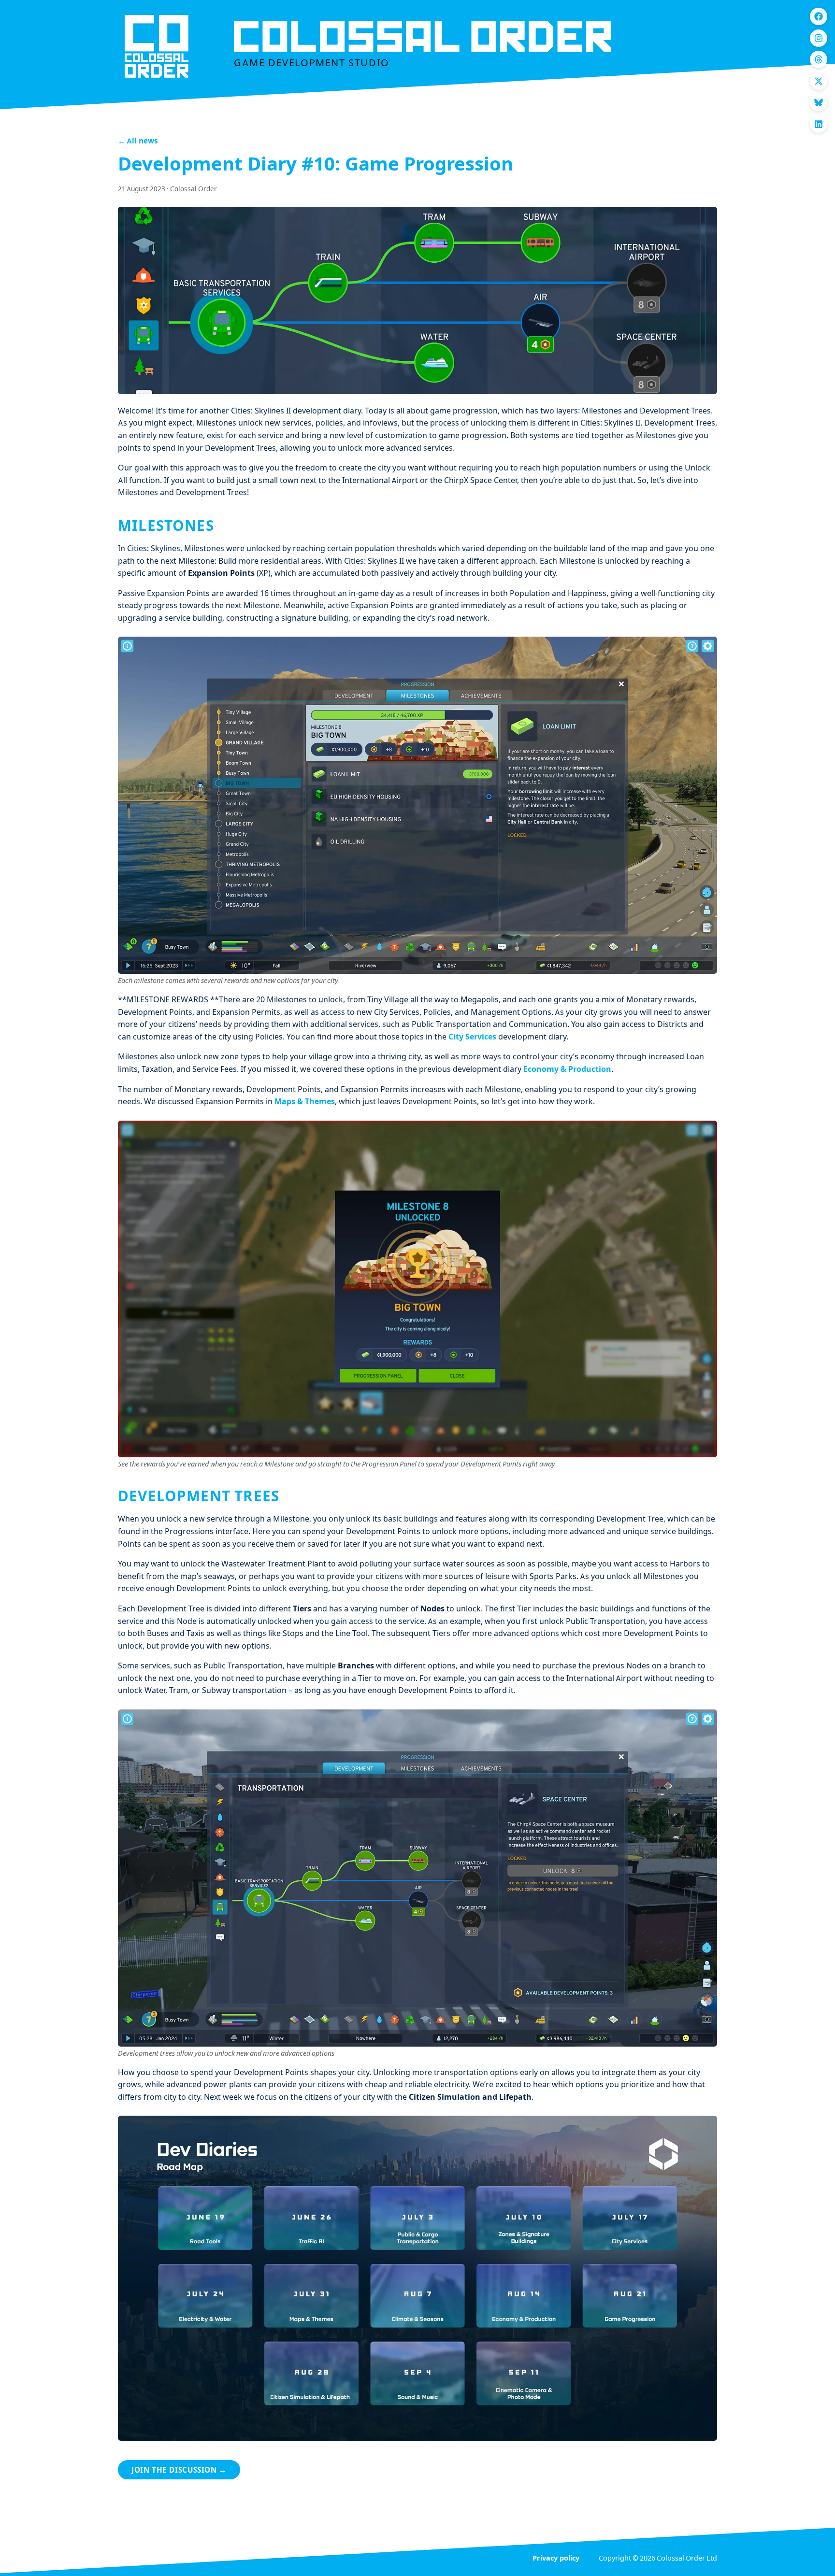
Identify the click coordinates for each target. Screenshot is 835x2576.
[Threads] (819, 59)
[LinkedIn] (819, 124)
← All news (138, 142)
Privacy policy (556, 2559)
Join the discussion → (179, 2471)
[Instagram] (819, 38)
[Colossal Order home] (157, 46)
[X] (819, 81)
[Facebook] (819, 16)
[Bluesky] (819, 102)
